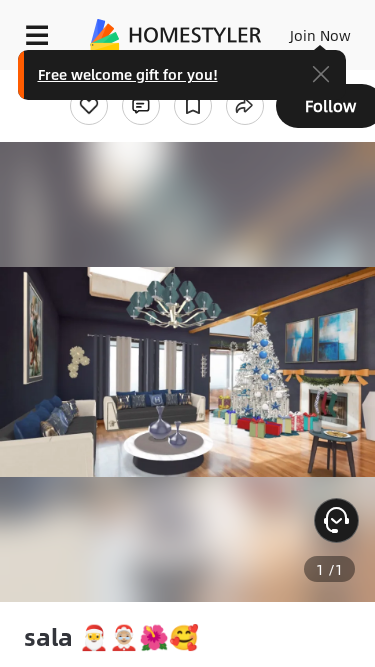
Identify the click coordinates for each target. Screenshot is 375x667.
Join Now (320, 35)
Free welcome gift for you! (128, 74)
